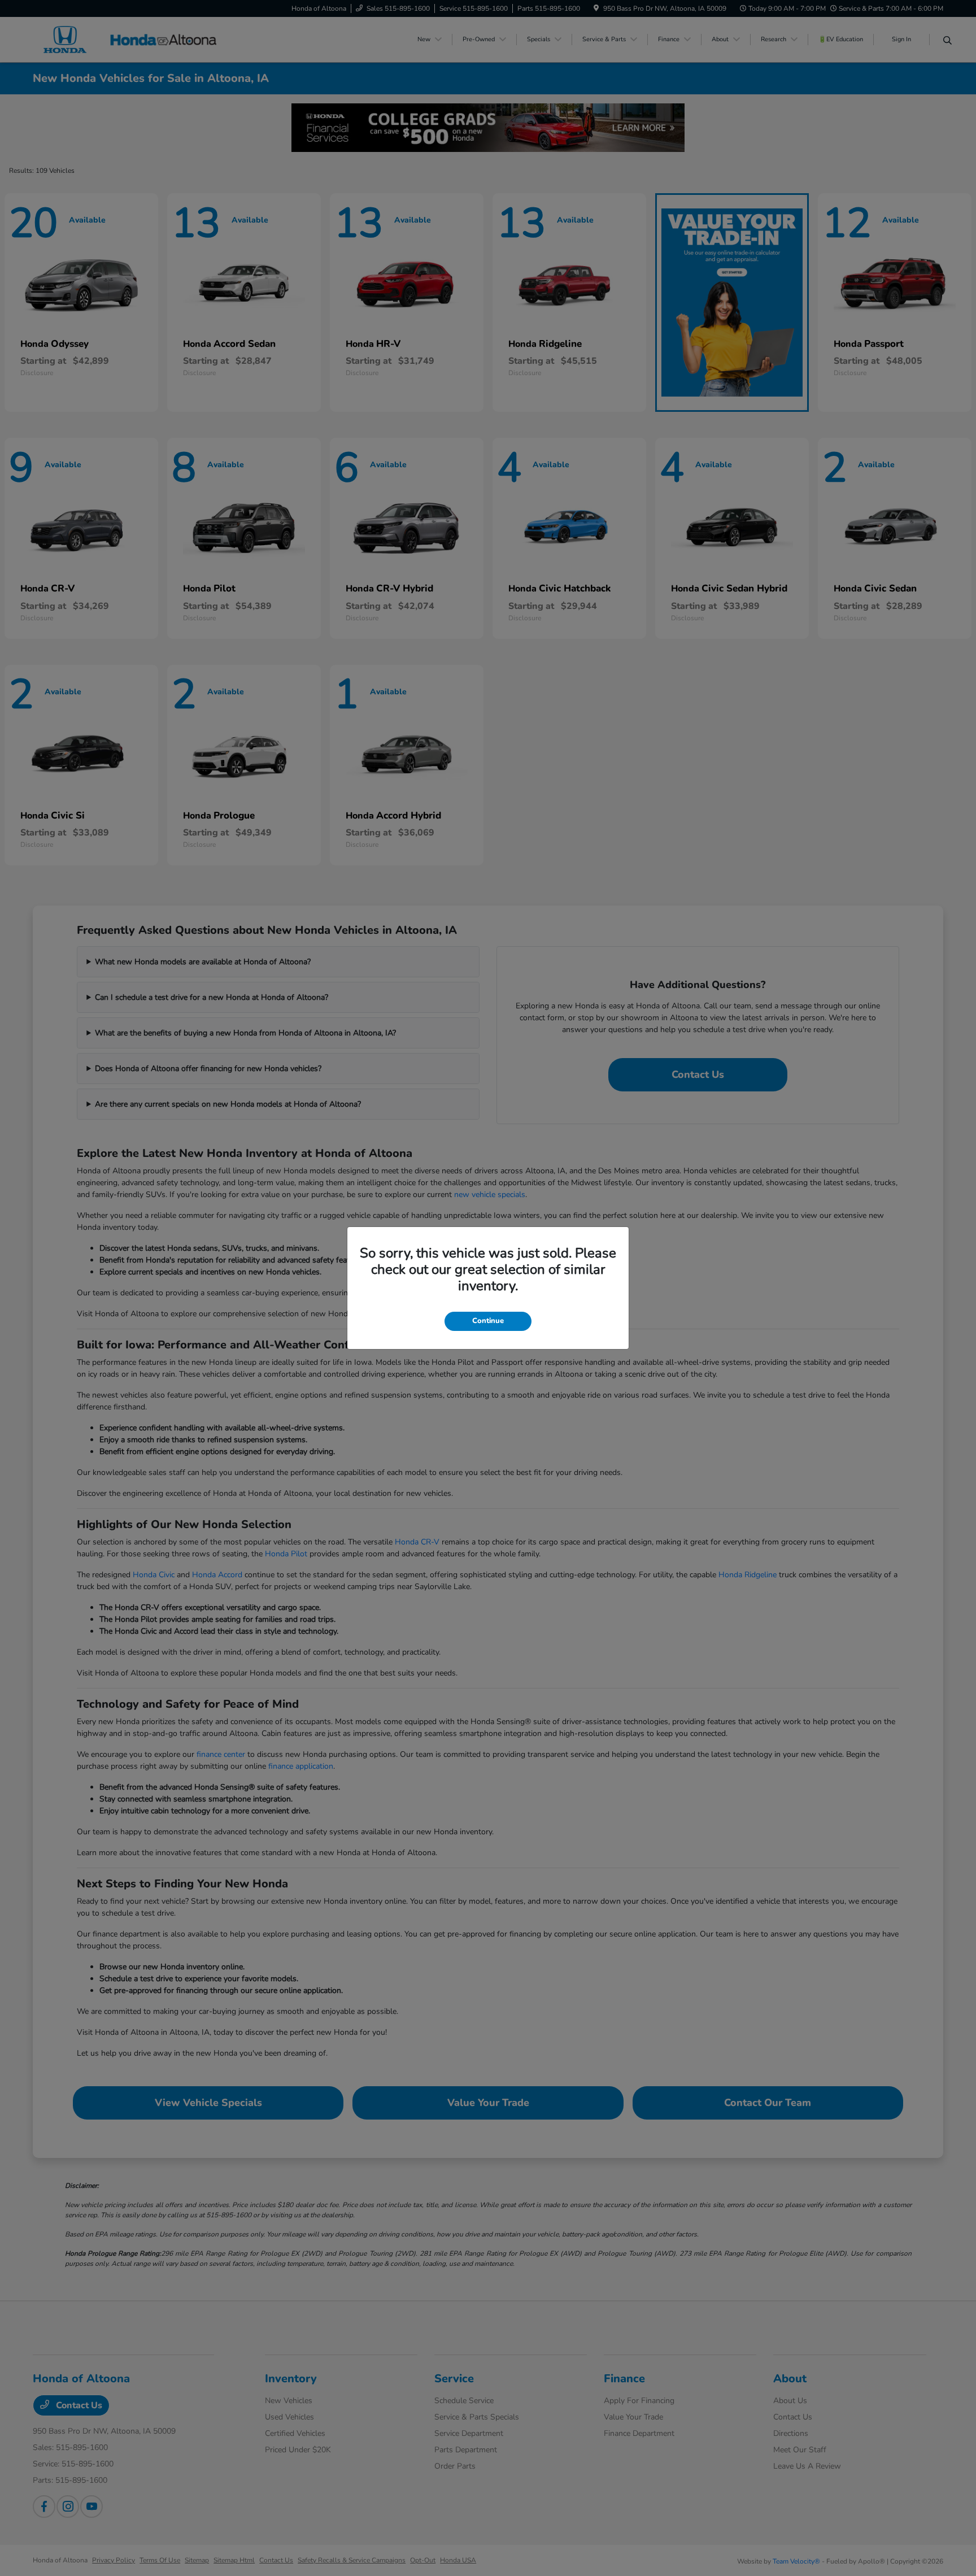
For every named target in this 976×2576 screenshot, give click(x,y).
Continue (488, 1321)
